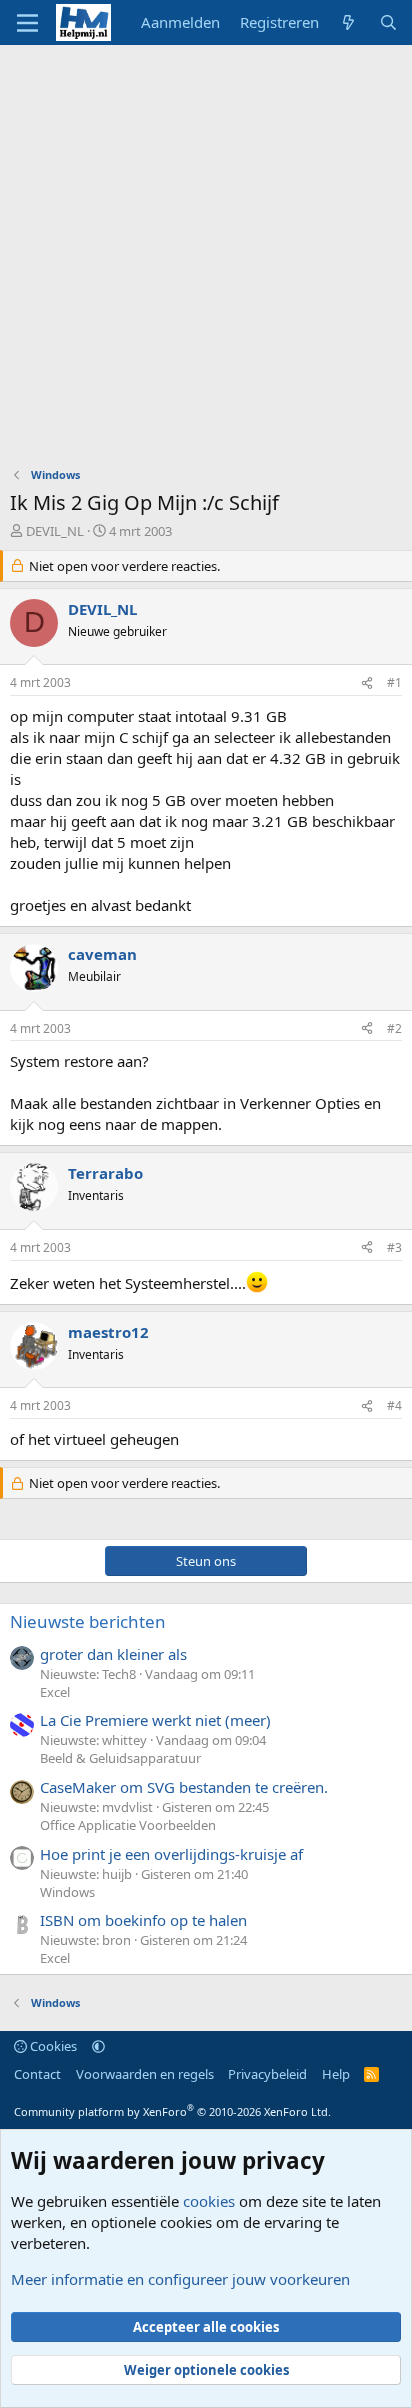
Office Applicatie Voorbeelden (128, 1825)
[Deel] (367, 683)
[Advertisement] (206, 261)
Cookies (52, 2046)
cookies (209, 2201)
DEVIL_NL (55, 531)
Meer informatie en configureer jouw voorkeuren (180, 2279)
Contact (37, 2074)
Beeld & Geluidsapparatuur (120, 1758)
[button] (98, 2046)
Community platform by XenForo (172, 2111)
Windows (67, 1892)
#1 (394, 682)
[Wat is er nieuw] (348, 22)
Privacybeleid (267, 2074)
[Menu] (27, 23)
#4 (394, 1405)
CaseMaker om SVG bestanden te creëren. (184, 1787)
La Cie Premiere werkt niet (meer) (155, 1720)
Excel (55, 1692)
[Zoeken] (388, 22)
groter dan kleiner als (113, 1654)
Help (336, 2074)
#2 (394, 1028)
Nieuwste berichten (88, 1621)
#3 (394, 1247)
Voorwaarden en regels (145, 2074)
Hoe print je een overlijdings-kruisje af (171, 1854)
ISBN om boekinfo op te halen (143, 1920)
